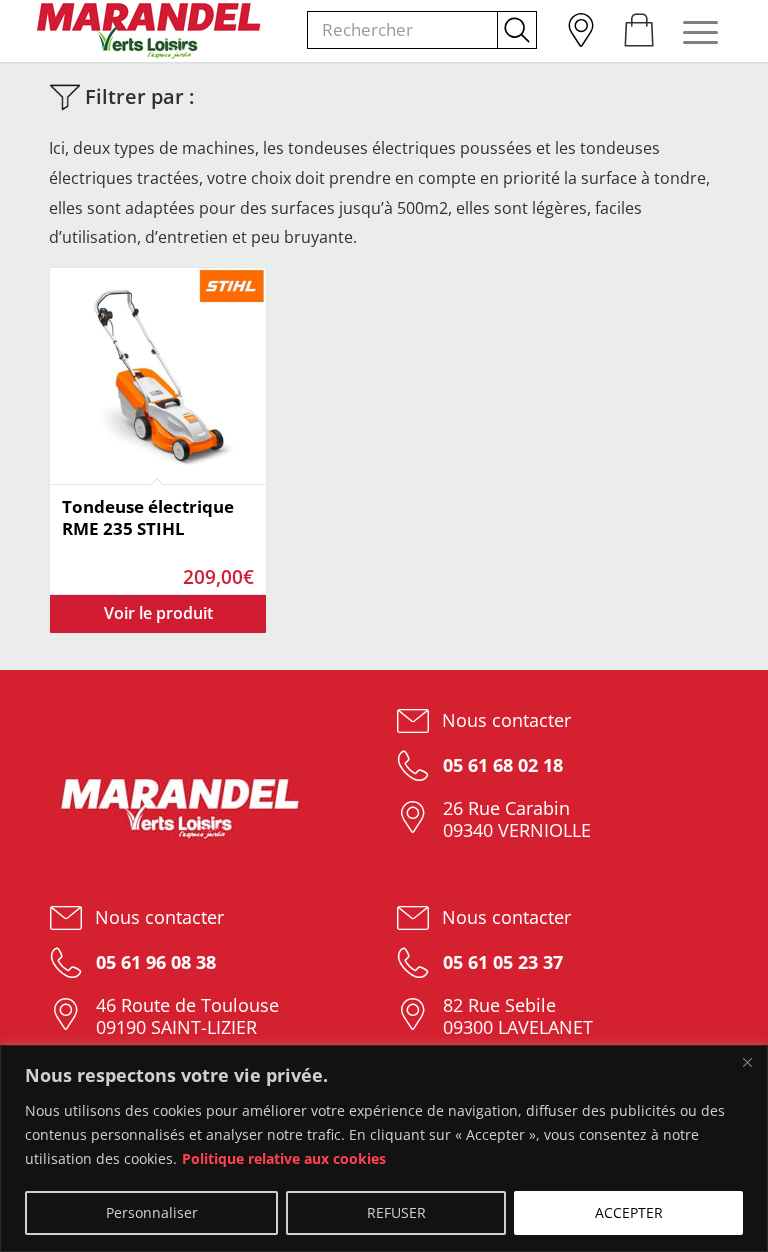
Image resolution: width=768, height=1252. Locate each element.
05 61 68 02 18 (500, 765)
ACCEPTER (629, 1212)
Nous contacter (506, 720)
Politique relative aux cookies (284, 1158)
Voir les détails (158, 614)
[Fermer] (747, 1062)
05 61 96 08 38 (153, 962)
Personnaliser (152, 1212)
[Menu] (690, 31)
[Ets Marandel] (149, 31)
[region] (384, 1148)
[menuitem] (580, 25)
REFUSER (396, 1212)
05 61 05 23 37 (500, 962)
